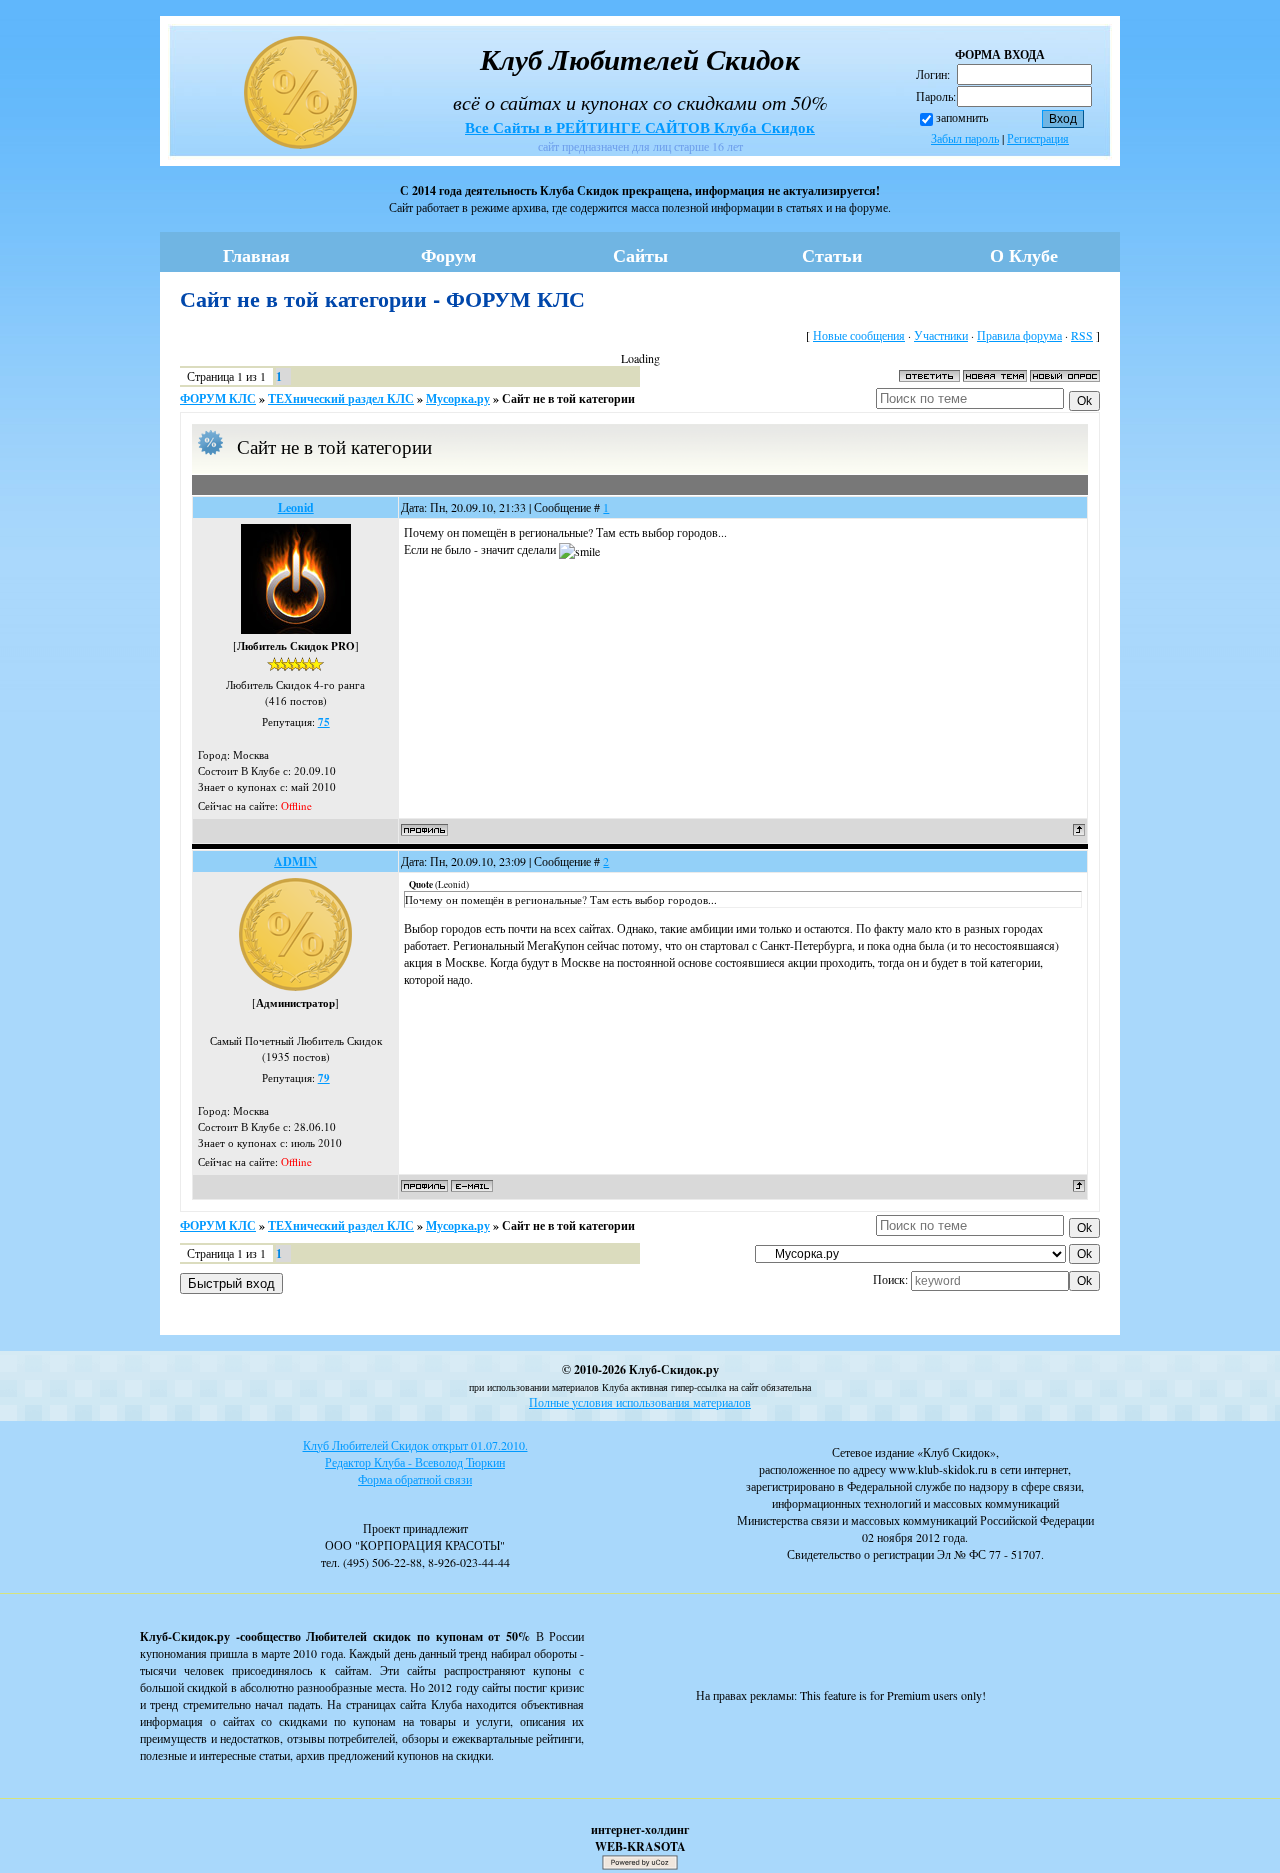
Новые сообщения (859, 335)
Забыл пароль (965, 138)
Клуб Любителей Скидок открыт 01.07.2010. (415, 1445)
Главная (256, 255)
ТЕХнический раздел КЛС (341, 398)
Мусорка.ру (458, 398)
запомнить (962, 117)
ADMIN (295, 861)
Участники (941, 335)
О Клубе (1024, 255)
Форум (448, 255)
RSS (1082, 335)
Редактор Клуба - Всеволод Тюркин (415, 1462)
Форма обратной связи (415, 1479)
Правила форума (1019, 335)
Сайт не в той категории (568, 398)
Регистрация (1038, 138)
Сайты (640, 255)
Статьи (832, 255)
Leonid (296, 507)
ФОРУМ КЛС (218, 398)
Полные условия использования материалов (640, 1402)
